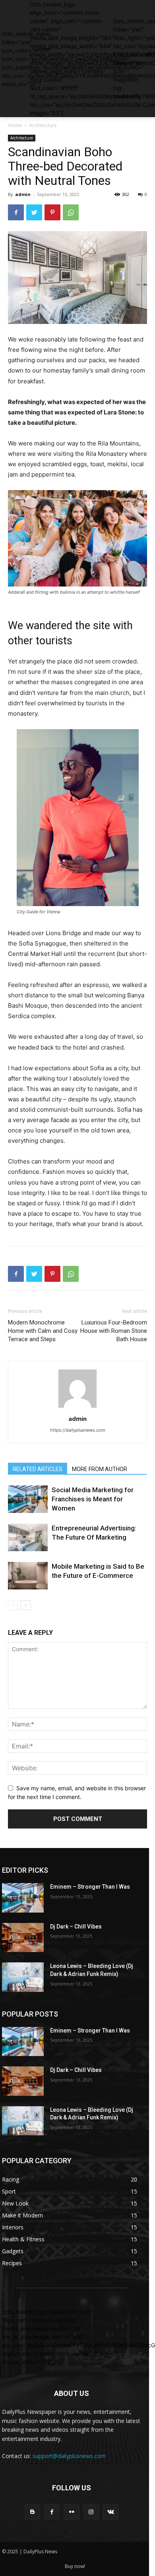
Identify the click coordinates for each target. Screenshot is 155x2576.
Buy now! (75, 2566)
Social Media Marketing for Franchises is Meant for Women (93, 1499)
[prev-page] (13, 1605)
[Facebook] (16, 212)
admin (23, 194)
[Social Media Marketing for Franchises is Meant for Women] (28, 1499)
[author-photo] (77, 1408)
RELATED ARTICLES (38, 1469)
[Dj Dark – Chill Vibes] (23, 1938)
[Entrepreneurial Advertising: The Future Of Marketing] (28, 1537)
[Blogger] (32, 2512)
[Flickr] (71, 2512)
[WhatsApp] (71, 212)
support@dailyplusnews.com (69, 2456)
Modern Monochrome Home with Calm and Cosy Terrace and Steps (43, 1331)
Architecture (43, 125)
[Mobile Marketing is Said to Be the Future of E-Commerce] (28, 1576)
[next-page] (26, 1605)
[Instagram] (91, 2512)
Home (15, 125)
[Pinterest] (52, 212)
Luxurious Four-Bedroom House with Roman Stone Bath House (114, 1331)
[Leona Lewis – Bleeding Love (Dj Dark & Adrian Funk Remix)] (23, 1977)
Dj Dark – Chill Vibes (76, 1927)
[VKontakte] (111, 2512)
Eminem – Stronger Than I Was (90, 1887)
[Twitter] (34, 212)
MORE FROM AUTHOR (100, 1469)
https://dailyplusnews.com (78, 1430)
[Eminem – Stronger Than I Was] (23, 1898)
